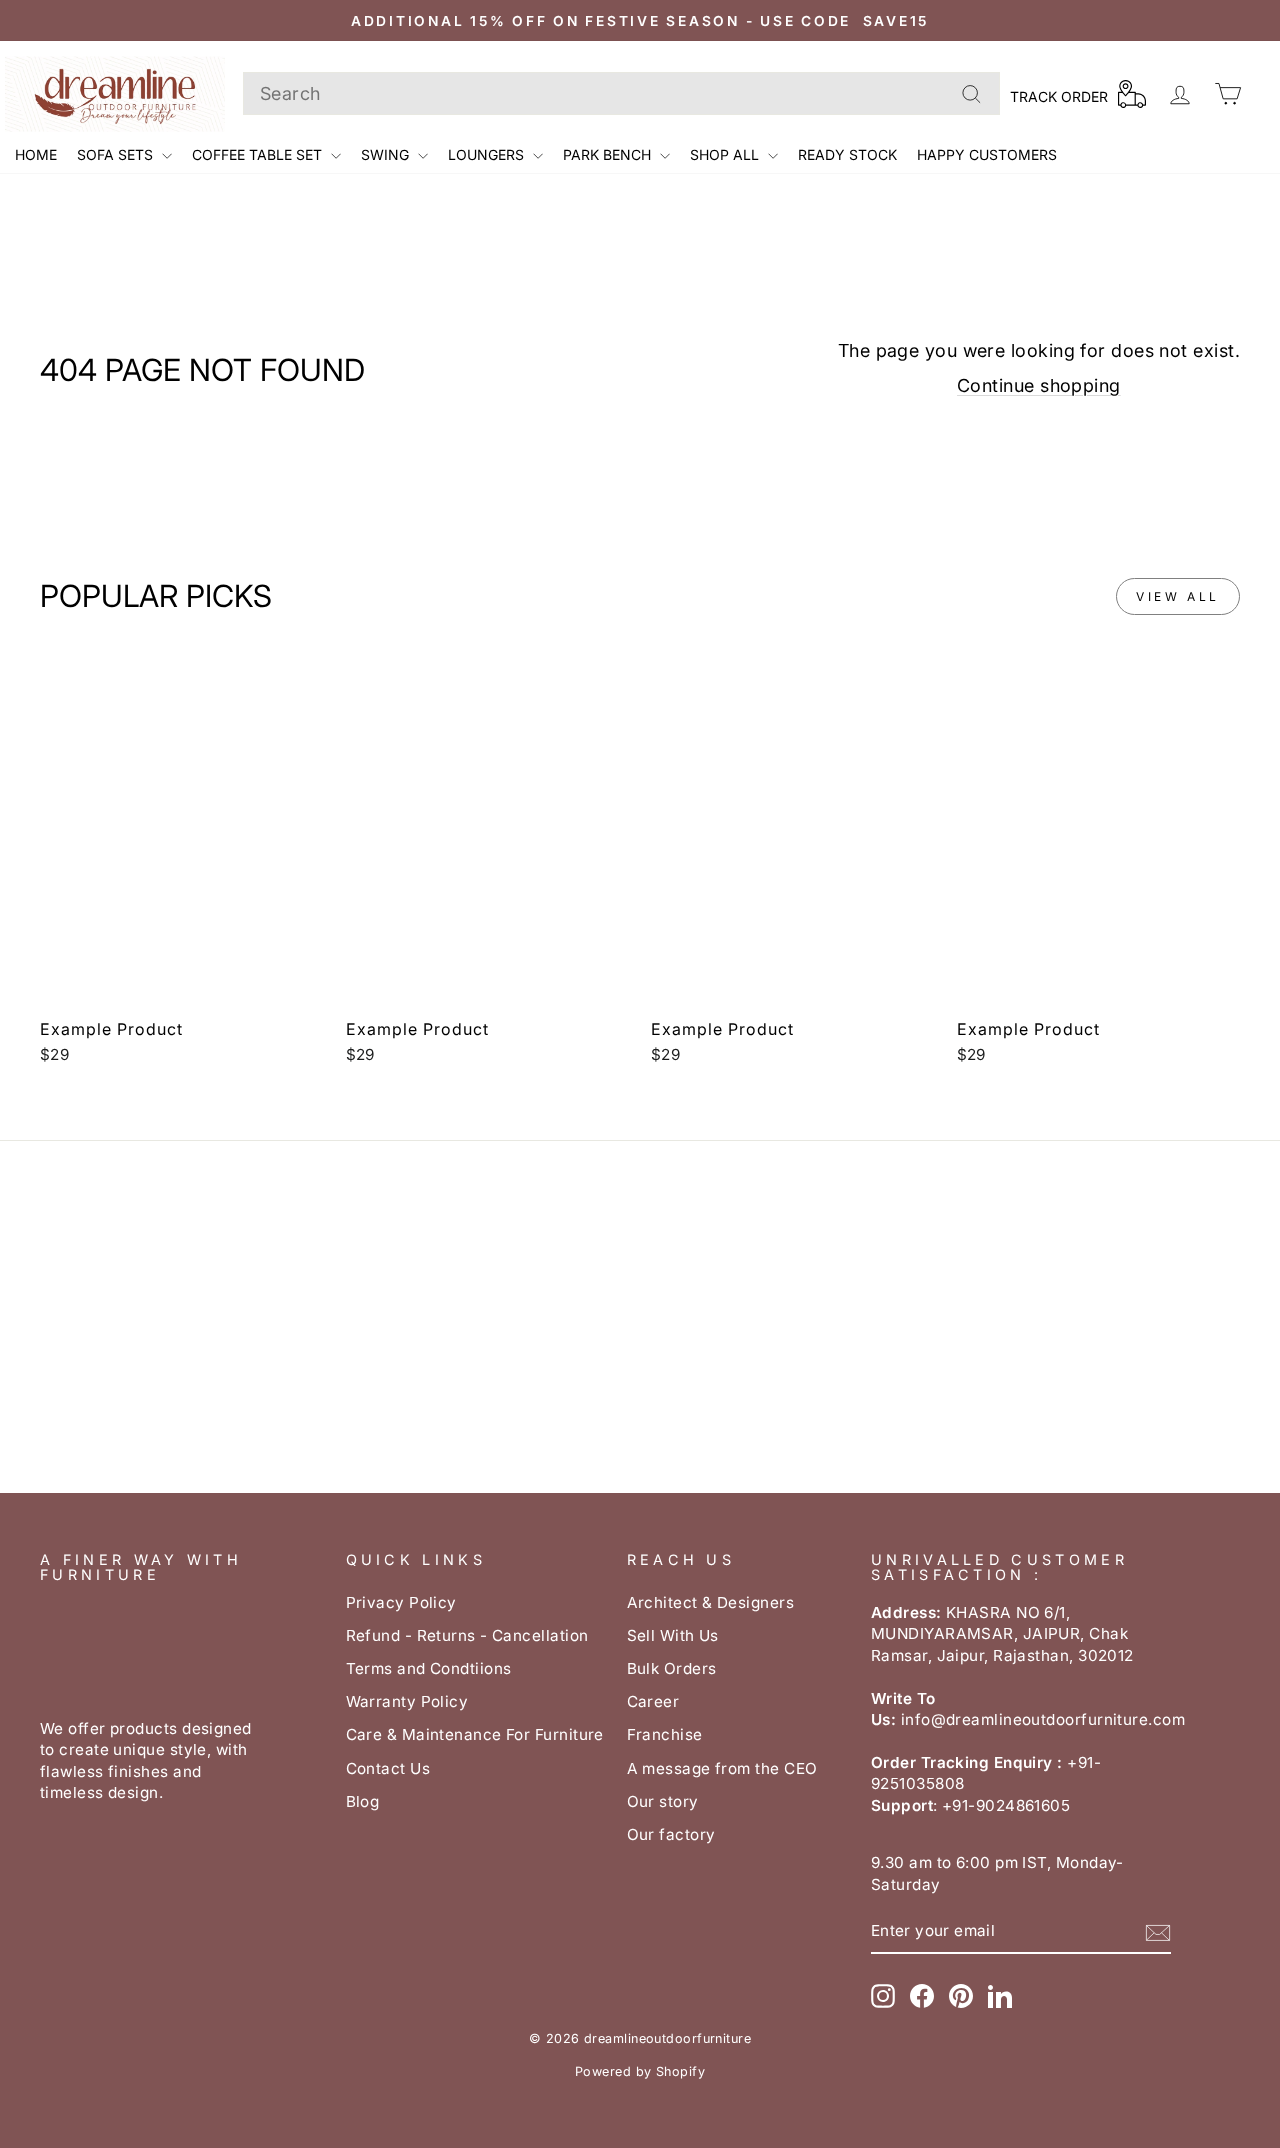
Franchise (665, 1734)
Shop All (726, 154)
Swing (387, 154)
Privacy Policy (401, 1602)
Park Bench (609, 154)
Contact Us (388, 1768)
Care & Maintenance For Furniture (475, 1734)
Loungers (488, 154)
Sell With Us (673, 1635)
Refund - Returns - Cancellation (467, 1635)
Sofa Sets (117, 154)
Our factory (671, 1834)
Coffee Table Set (259, 154)
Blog (363, 1801)
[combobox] (621, 93)
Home (36, 154)
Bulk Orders (672, 1668)
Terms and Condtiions (429, 1668)
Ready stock (847, 154)
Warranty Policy (407, 1701)
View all (1178, 596)
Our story (663, 1801)
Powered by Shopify (640, 2071)
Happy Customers (987, 154)
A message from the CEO (722, 1768)
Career (653, 1701)
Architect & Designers (710, 1602)
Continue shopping (1039, 385)
